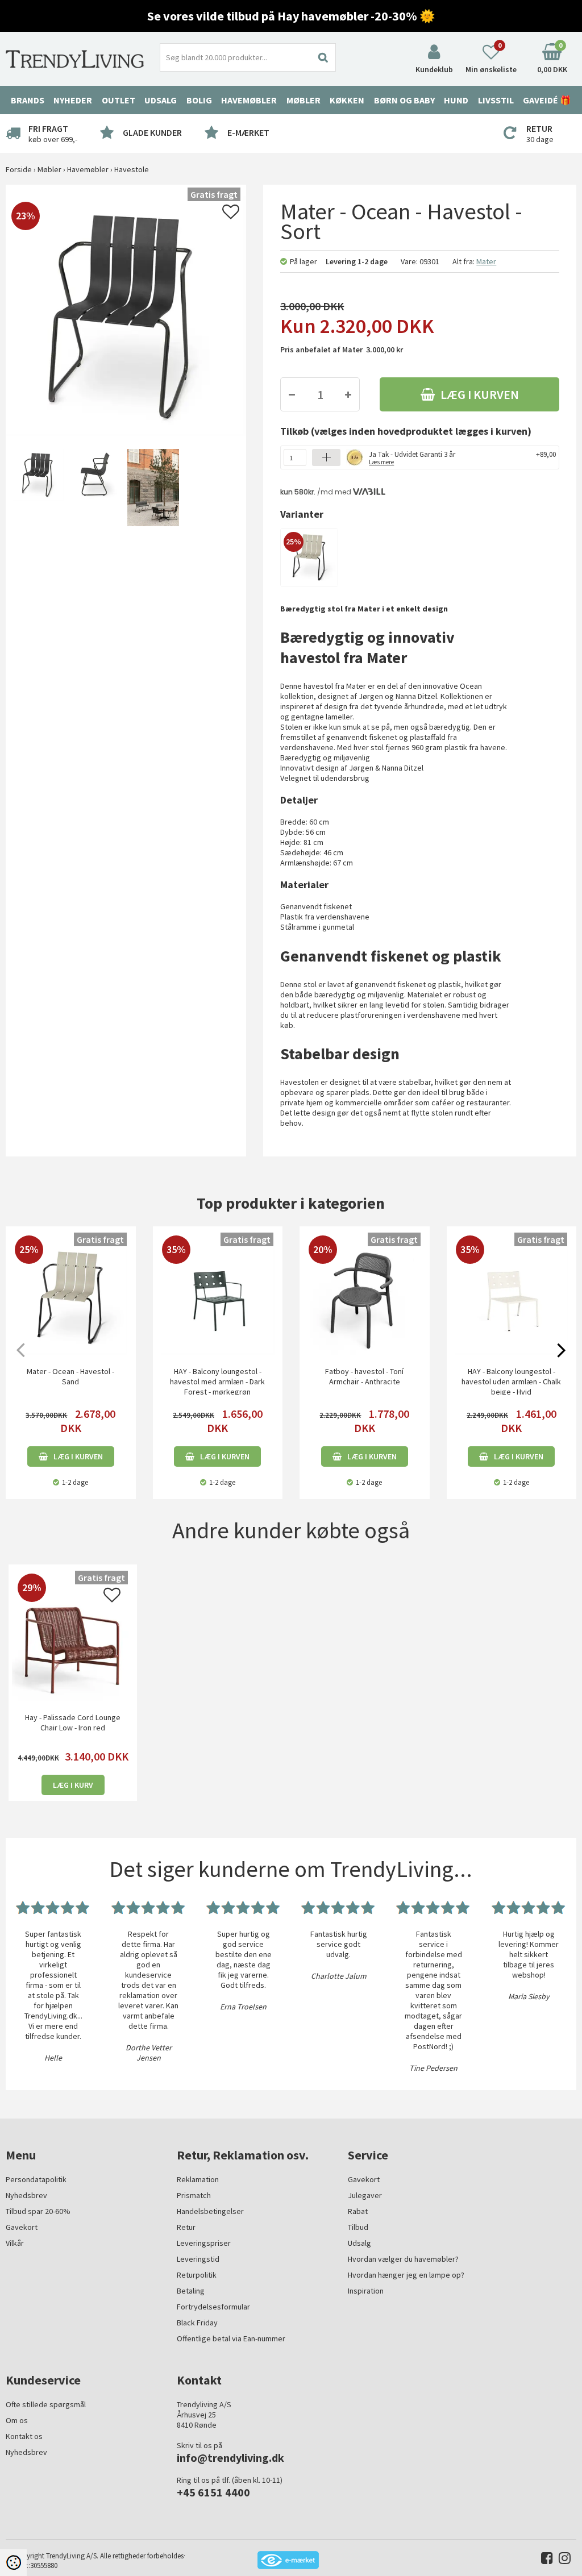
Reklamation (198, 2179)
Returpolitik (197, 2275)
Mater (486, 261)
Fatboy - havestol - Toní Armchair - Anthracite (364, 1376)
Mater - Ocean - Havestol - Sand (70, 1376)
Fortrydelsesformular (213, 2307)
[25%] (309, 556)
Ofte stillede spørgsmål (46, 2404)
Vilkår (15, 2243)
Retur (186, 2227)
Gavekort (22, 2227)
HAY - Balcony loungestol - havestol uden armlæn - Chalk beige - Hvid (511, 1381)
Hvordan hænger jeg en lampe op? (406, 2275)
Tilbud (358, 2227)
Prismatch (194, 2195)
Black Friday (197, 2323)
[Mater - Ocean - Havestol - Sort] (37, 488)
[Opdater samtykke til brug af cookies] (13, 2563)
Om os (17, 2420)
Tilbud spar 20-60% (38, 2211)
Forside (19, 169)
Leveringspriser (204, 2243)
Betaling (191, 2291)
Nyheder (73, 100)
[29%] (73, 1639)
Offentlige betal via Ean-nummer (231, 2338)
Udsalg (359, 2243)
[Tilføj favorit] (231, 215)
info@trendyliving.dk (230, 2458)
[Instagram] (562, 2560)
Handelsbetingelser (210, 2211)
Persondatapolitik (36, 2179)
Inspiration (366, 2291)
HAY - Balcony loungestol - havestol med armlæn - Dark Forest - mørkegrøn (217, 1381)
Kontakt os (24, 2436)
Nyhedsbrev (26, 2195)
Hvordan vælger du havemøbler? (403, 2259)
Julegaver (365, 2195)
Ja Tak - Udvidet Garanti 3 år (412, 457)
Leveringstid (198, 2259)
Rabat (358, 2211)
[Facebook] (544, 2560)
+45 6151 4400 (213, 2492)
